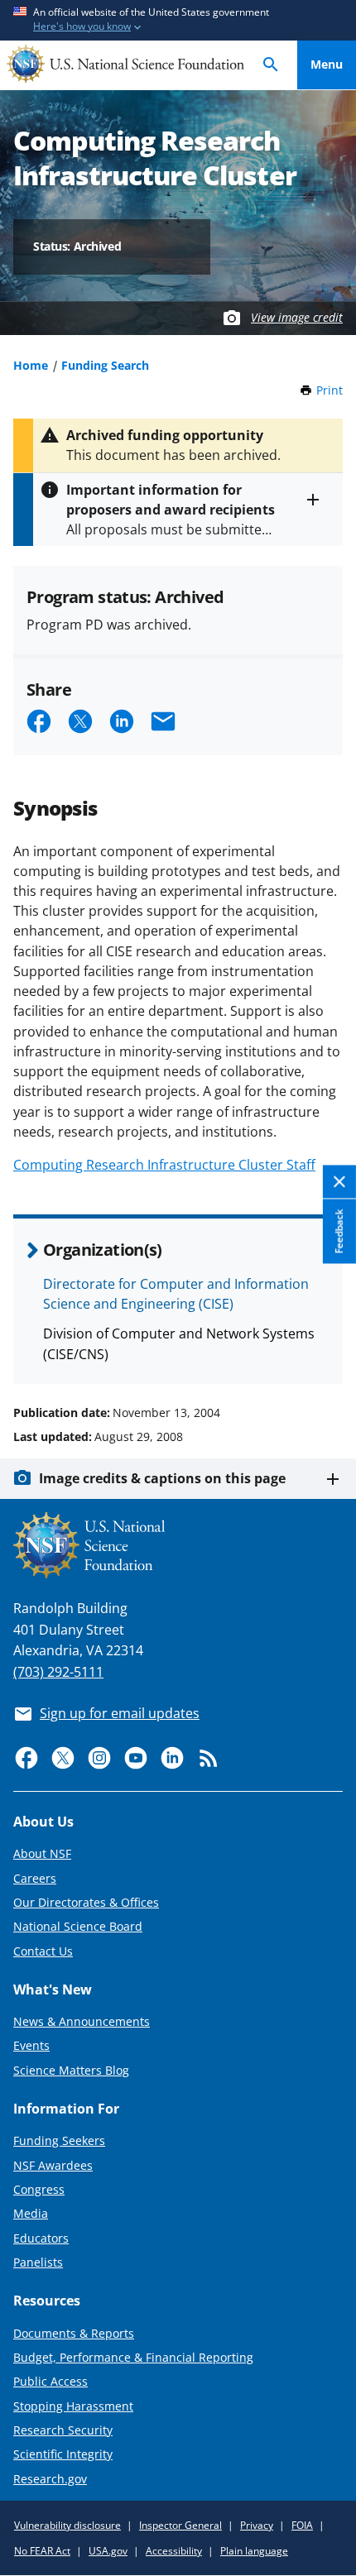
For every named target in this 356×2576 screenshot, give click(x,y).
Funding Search (105, 365)
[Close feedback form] (339, 1183)
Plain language (254, 2551)
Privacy (257, 2525)
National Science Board (78, 1926)
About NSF (42, 1853)
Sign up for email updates (120, 1713)
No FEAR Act (42, 2551)
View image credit (297, 317)
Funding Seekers (59, 2140)
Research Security (63, 2430)
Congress (39, 2189)
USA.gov (108, 2551)
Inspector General (180, 2525)
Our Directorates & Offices (86, 1902)
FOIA (302, 2525)
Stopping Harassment (73, 2406)
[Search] (271, 65)
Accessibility (174, 2551)
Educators (41, 2238)
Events (31, 2045)
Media (31, 2213)
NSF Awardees (53, 2165)
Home (31, 365)
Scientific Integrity (63, 2454)
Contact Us (43, 1951)
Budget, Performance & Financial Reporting (133, 2357)
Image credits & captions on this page (162, 1478)
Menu (327, 64)
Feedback (339, 1232)
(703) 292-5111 (58, 1672)
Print (330, 390)
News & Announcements (82, 2021)
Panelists (38, 2262)
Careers (35, 1878)
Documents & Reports (74, 2333)
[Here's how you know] (178, 20)
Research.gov (50, 2479)
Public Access (51, 2381)
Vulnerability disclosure (67, 2525)
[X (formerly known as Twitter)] (63, 1758)
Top (327, 1350)
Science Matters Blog (71, 2070)
